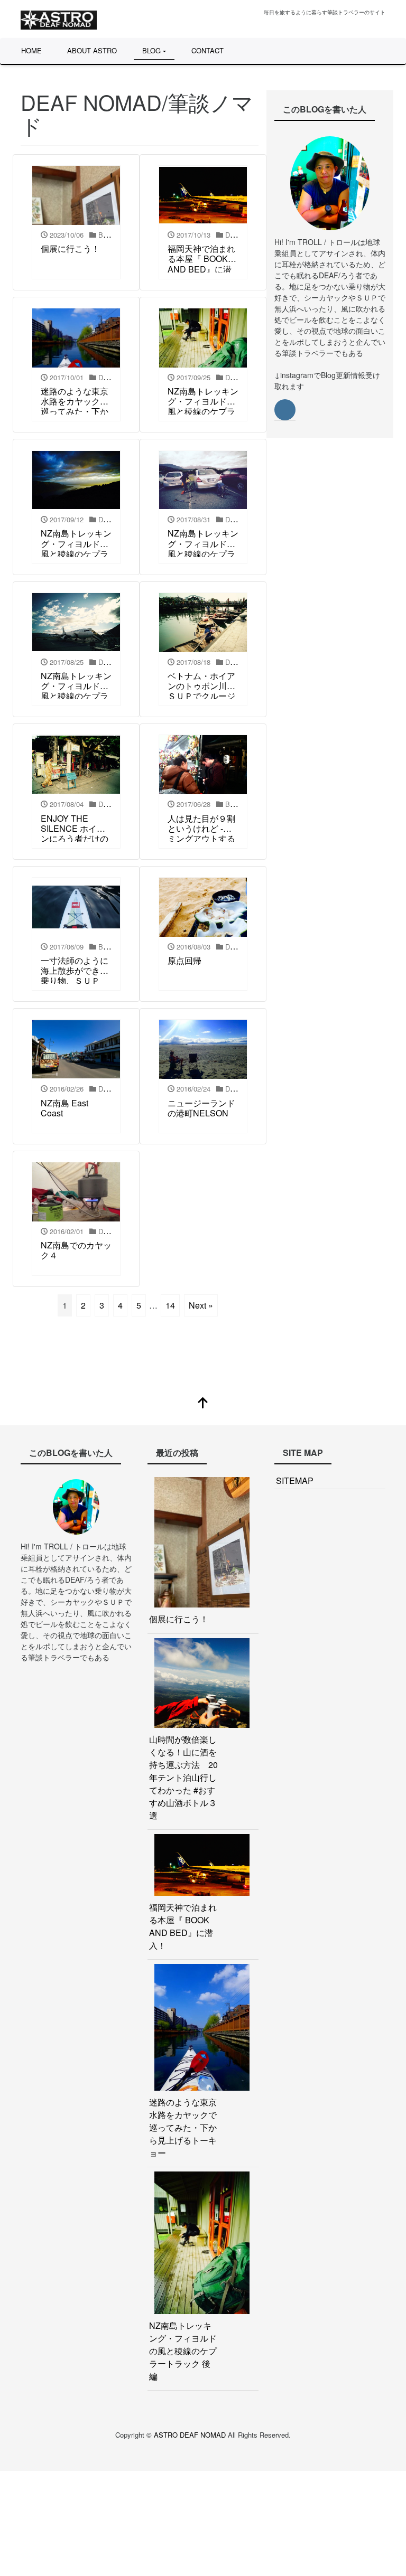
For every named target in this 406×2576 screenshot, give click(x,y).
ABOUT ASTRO (92, 50)
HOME (31, 50)
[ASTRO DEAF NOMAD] (59, 18)
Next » (201, 1305)
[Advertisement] (203, 2522)
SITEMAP (295, 1480)
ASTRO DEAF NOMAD (191, 2435)
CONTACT (207, 50)
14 (170, 1305)
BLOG (151, 50)
